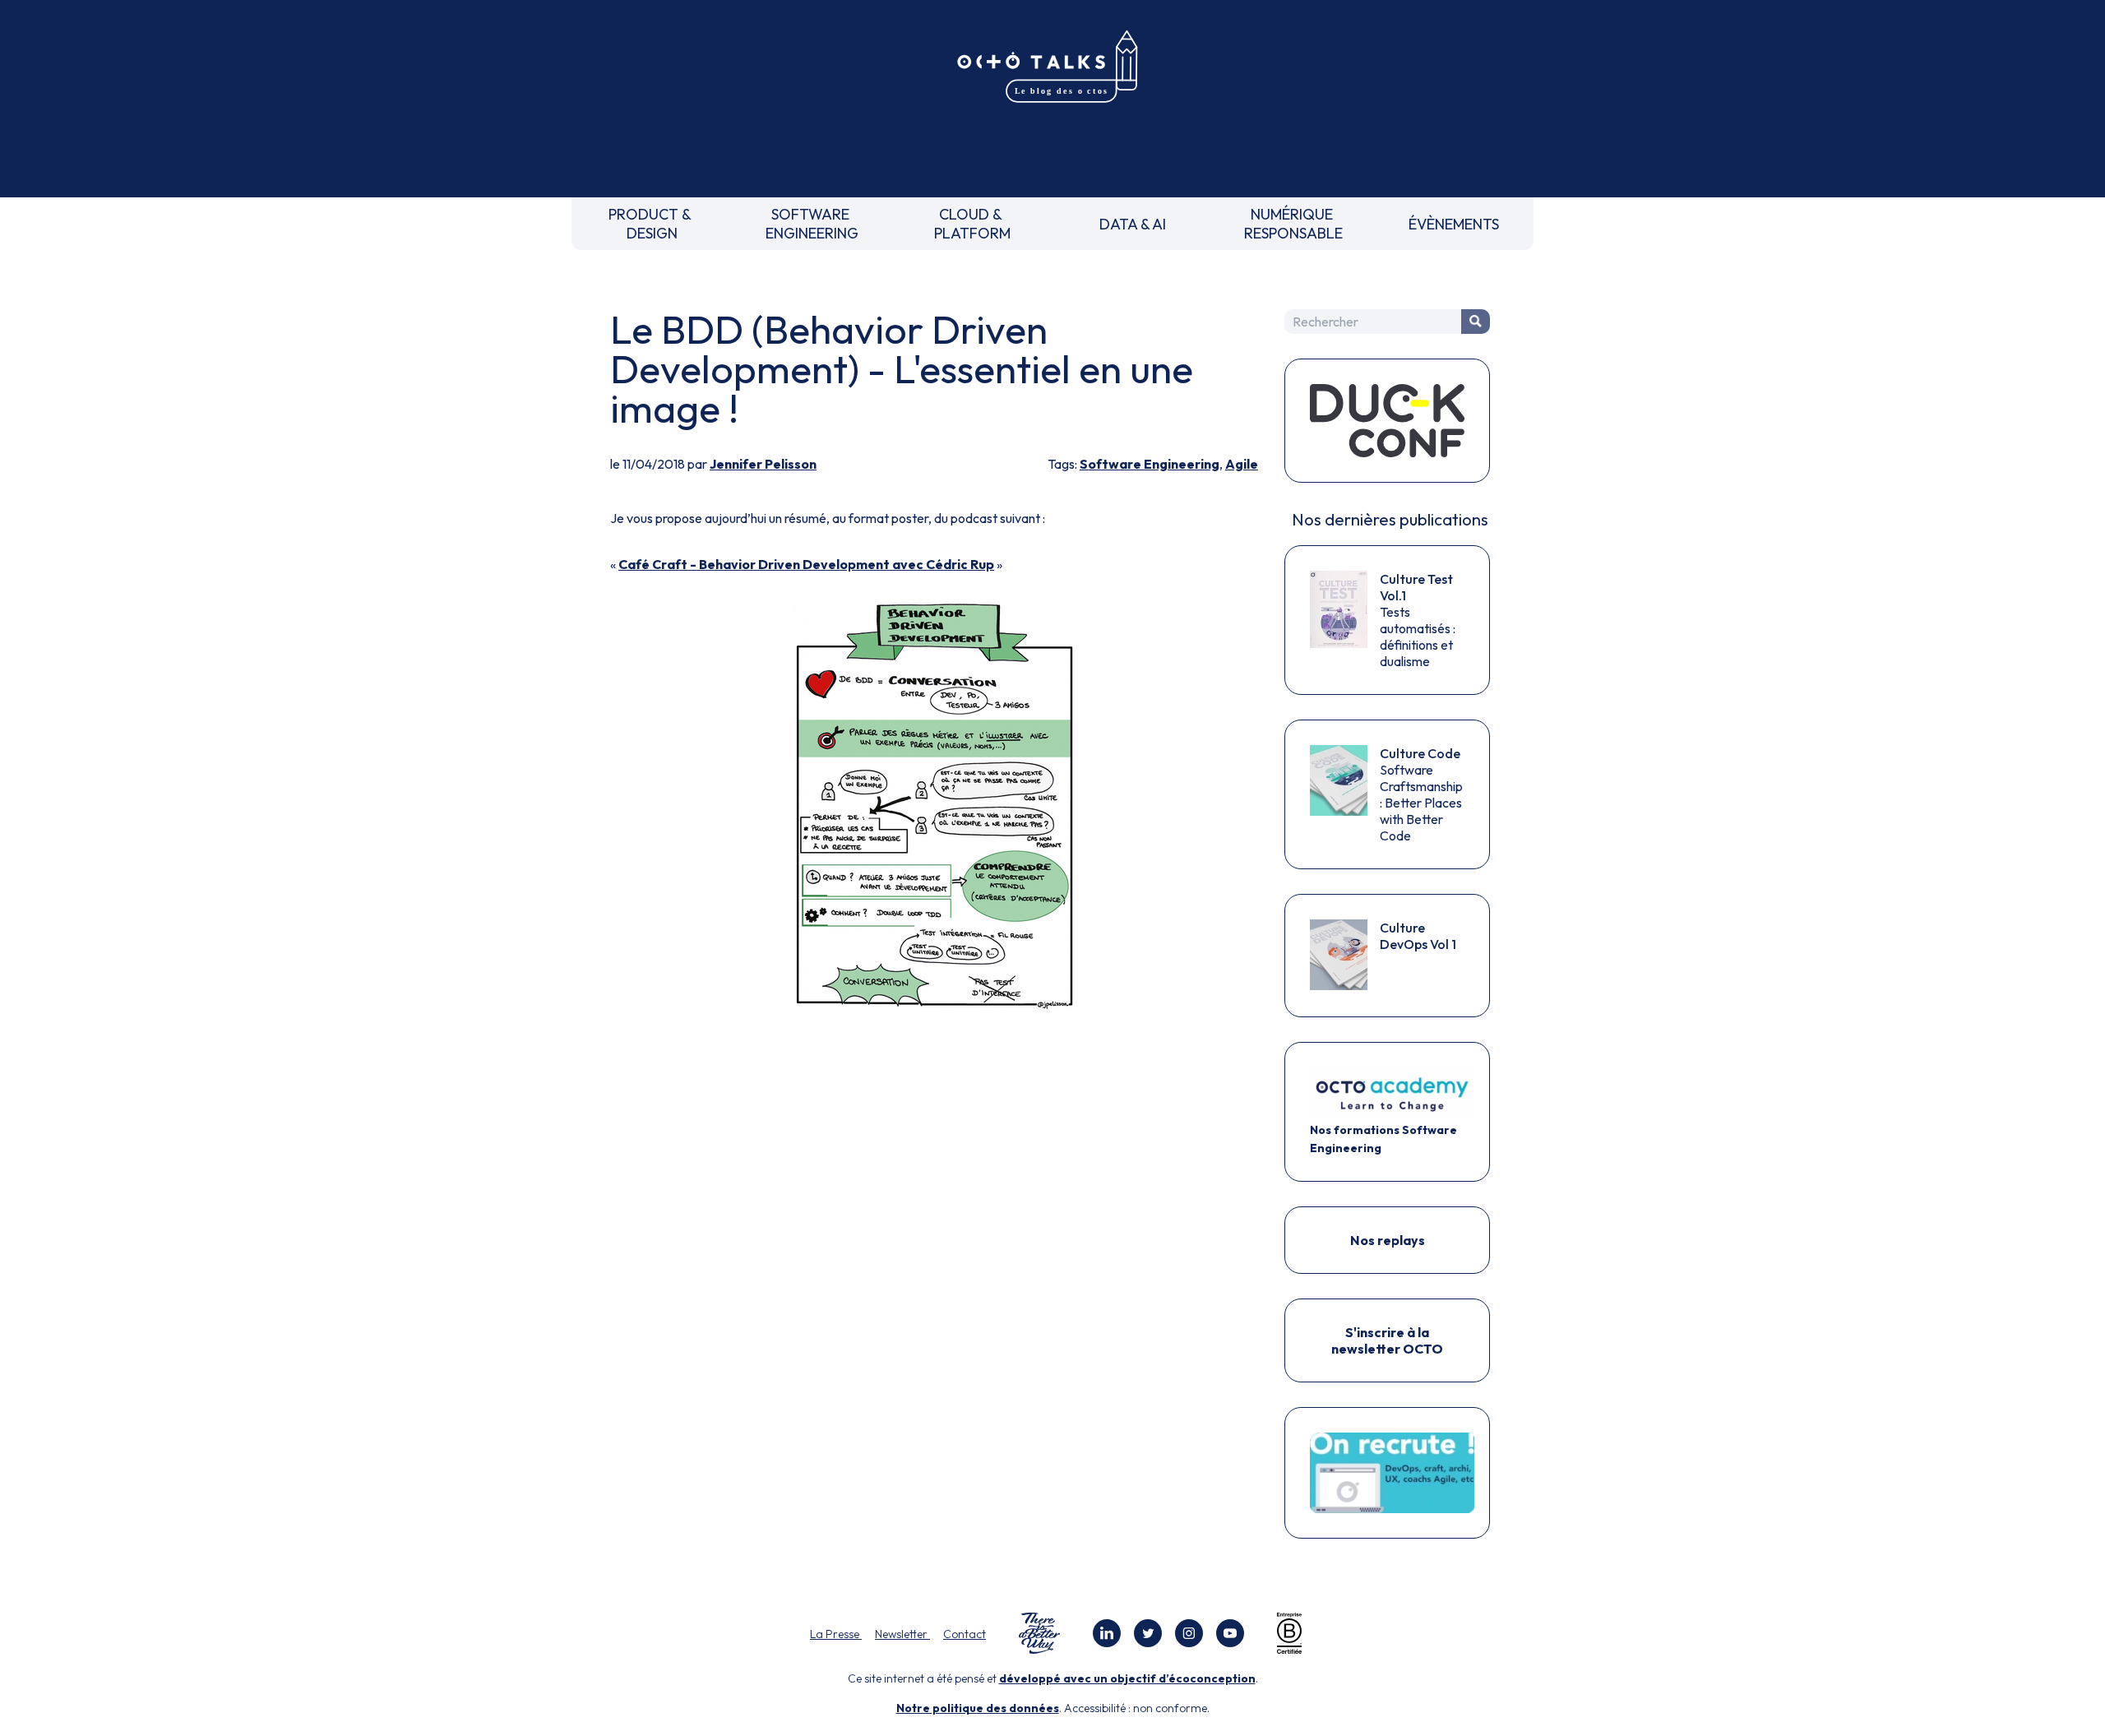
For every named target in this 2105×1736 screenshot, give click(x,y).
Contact (965, 1634)
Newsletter (902, 1634)
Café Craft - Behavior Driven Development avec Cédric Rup (806, 564)
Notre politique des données (978, 1708)
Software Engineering (1150, 464)
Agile (1242, 464)
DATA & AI (1133, 224)
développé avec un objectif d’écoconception (1127, 1678)
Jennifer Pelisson (763, 464)
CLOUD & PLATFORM (972, 224)
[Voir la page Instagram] (1189, 1633)
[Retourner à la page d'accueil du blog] (1052, 67)
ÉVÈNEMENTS (1454, 224)
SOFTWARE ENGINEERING (812, 224)
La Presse (836, 1634)
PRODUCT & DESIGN (652, 224)
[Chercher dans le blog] (1476, 322)
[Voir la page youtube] (1230, 1633)
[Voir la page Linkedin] (1107, 1633)
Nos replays (1388, 1240)
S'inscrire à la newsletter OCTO (1387, 1340)
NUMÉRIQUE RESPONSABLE (1293, 224)
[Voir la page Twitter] (1148, 1633)
